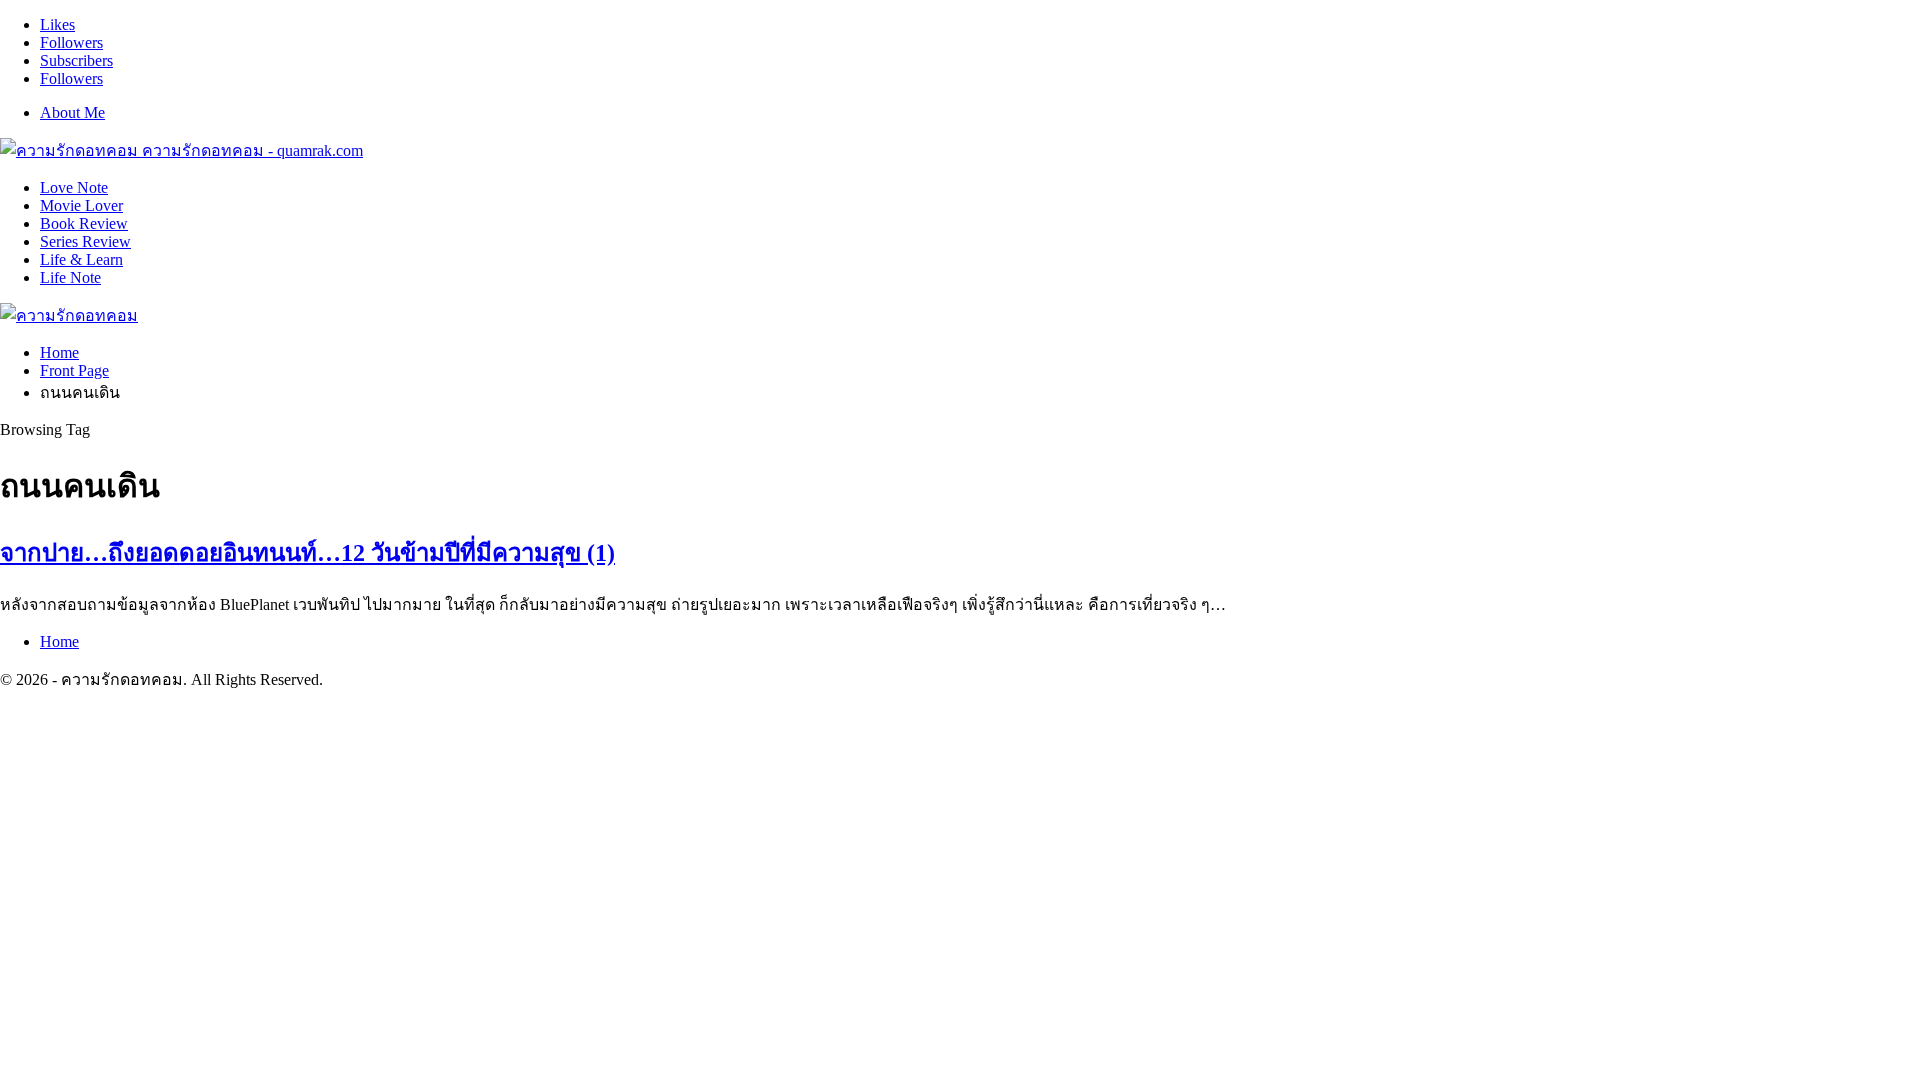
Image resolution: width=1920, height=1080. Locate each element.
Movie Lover (81, 205)
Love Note (74, 187)
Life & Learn (81, 259)
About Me (72, 112)
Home (59, 641)
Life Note (70, 277)
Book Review (84, 223)
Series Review (85, 241)
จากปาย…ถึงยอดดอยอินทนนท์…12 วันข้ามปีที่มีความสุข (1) (307, 553)
